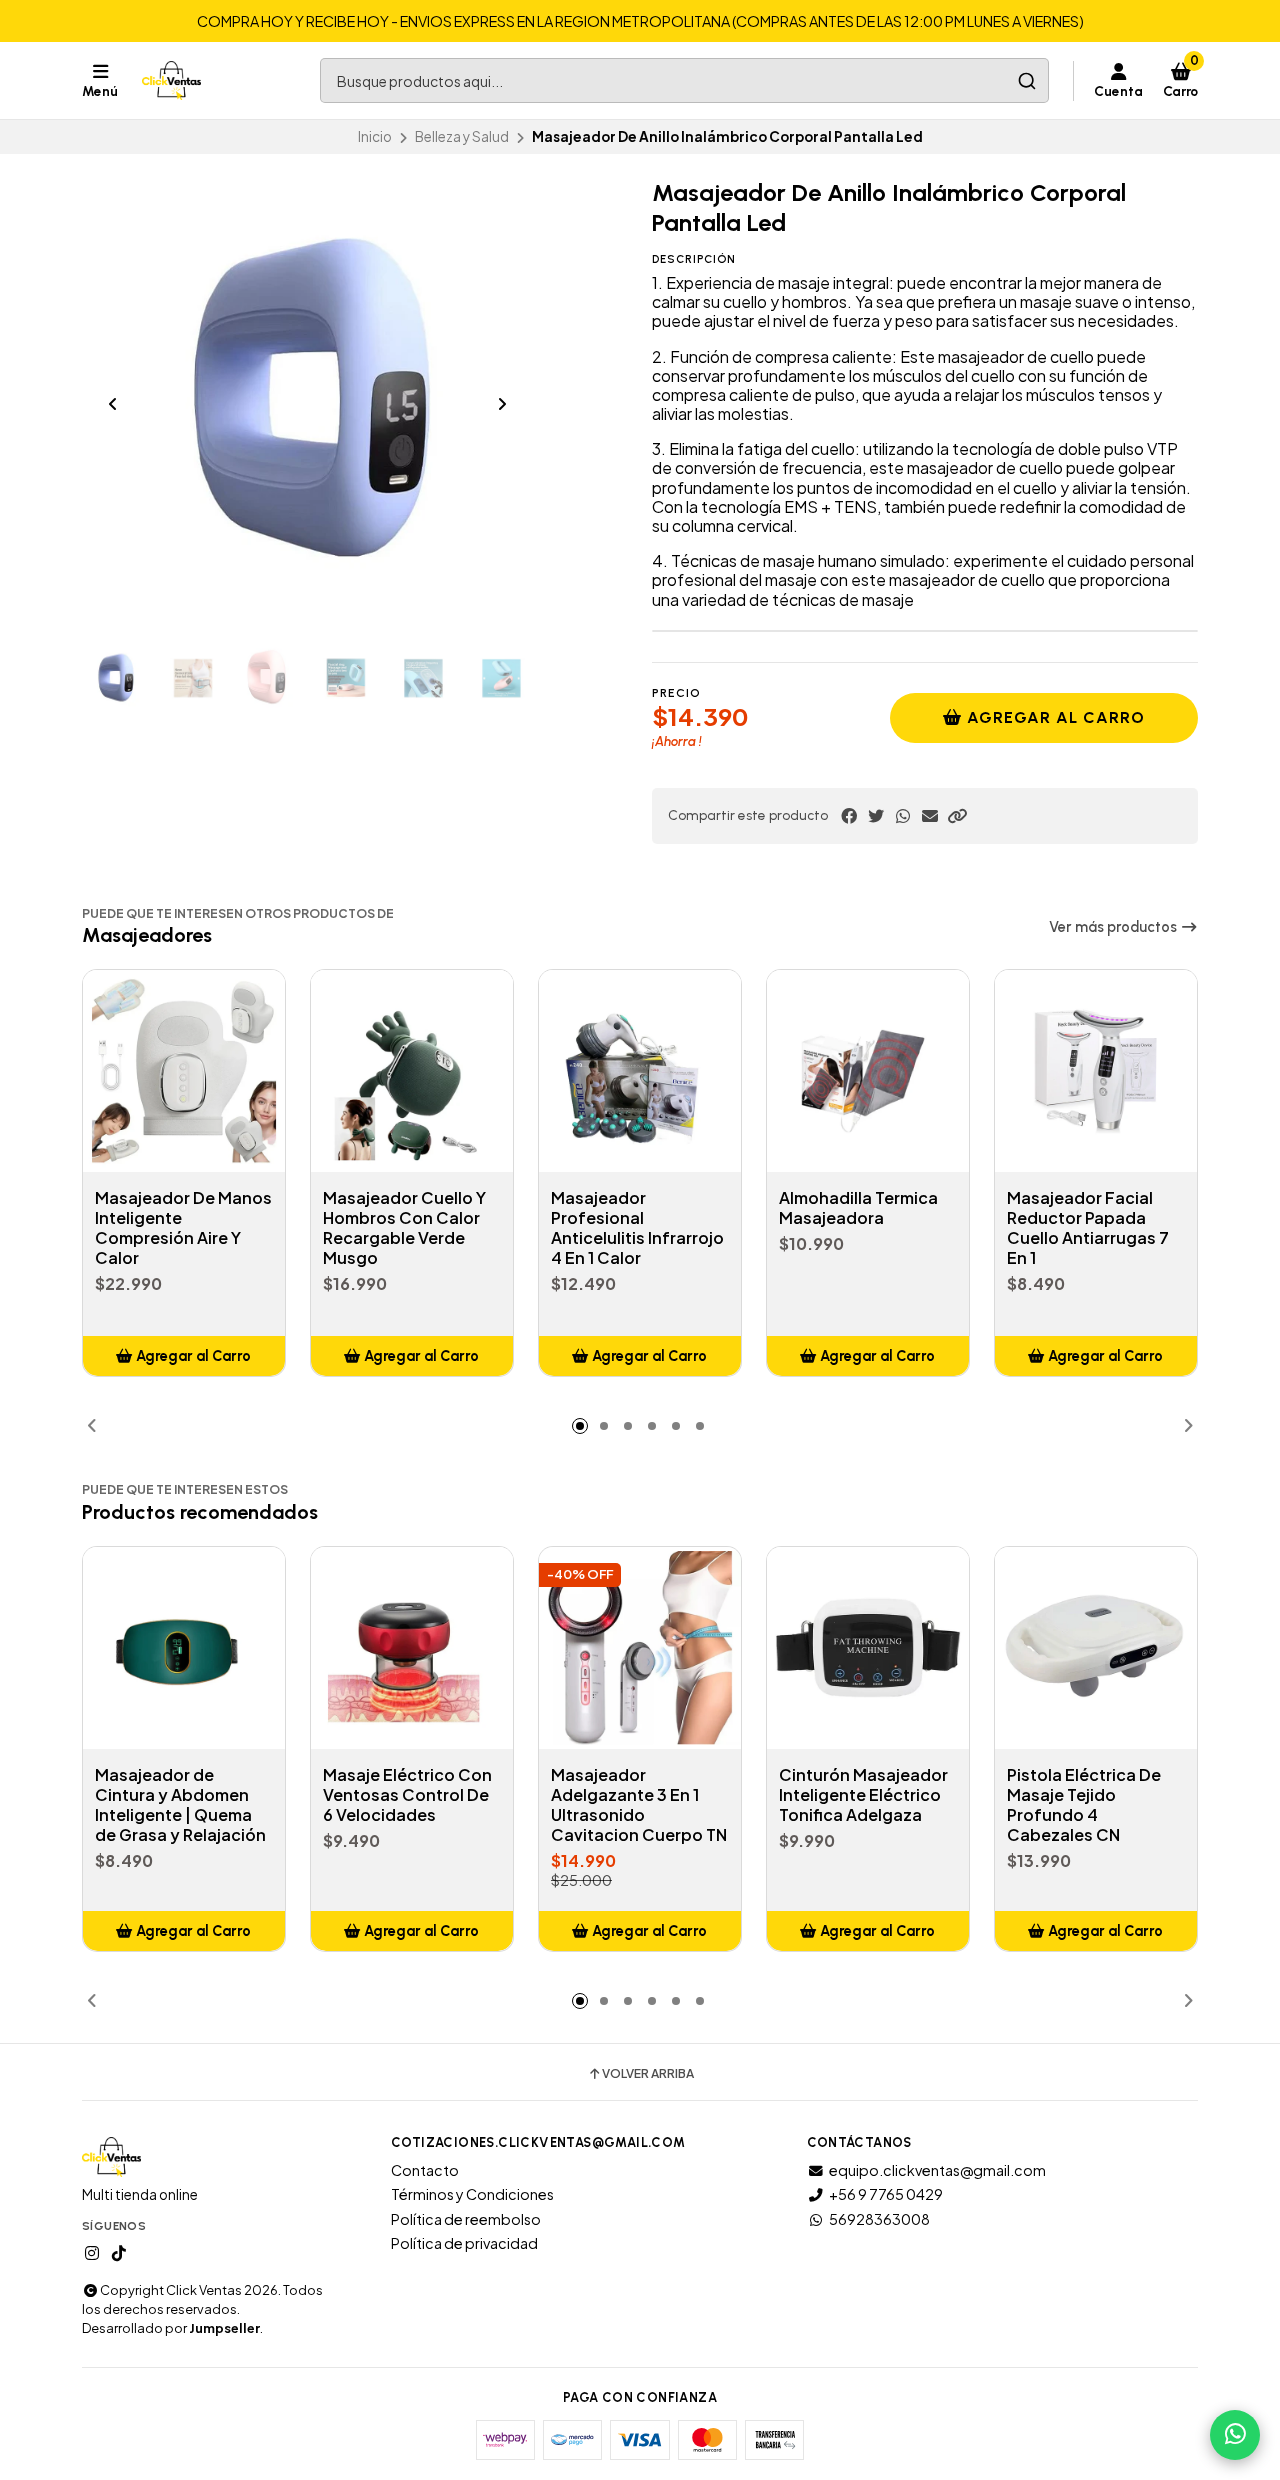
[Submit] (1026, 80)
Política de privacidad (464, 2243)
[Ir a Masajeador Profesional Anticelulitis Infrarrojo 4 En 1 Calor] (640, 1071)
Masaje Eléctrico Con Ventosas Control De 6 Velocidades (407, 1795)
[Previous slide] (113, 404)
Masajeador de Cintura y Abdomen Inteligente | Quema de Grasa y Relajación (180, 1805)
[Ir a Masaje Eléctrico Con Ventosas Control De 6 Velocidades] (412, 1648)
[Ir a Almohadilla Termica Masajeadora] (868, 1071)
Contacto (425, 2170)
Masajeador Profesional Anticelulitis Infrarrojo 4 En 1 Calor (637, 1228)
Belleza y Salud (462, 136)
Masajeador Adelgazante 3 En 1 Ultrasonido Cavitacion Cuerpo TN (639, 1805)
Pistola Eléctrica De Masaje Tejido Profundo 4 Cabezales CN (1084, 1805)
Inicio (375, 136)
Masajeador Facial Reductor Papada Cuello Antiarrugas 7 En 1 (1088, 1228)
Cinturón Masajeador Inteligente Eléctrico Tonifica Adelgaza (863, 1795)
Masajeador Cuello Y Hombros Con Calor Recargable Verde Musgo (404, 1228)
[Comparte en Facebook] (849, 816)
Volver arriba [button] (648, 2074)
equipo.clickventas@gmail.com (937, 2170)
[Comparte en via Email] (930, 816)
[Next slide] (502, 404)
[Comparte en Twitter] (876, 816)
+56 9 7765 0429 (886, 2194)
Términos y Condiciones (472, 2194)
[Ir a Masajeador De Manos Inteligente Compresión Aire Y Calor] (184, 1071)
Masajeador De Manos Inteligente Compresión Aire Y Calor (183, 1228)
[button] (957, 816)
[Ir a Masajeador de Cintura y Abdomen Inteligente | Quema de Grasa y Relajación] (184, 1648)
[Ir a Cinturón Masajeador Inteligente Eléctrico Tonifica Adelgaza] (868, 1648)
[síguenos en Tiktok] (119, 2253)
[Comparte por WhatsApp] (903, 816)
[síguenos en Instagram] (92, 2253)
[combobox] (684, 80)
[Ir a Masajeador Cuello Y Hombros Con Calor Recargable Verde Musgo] (412, 1071)
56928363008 (879, 2219)
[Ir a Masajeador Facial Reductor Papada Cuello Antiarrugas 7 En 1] (1096, 1071)
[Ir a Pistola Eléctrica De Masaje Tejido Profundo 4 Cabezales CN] (1096, 1648)
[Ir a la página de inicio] (171, 81)
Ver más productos (1114, 927)
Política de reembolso (466, 2219)
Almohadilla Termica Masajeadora (858, 1208)
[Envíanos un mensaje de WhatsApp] (1235, 2435)
